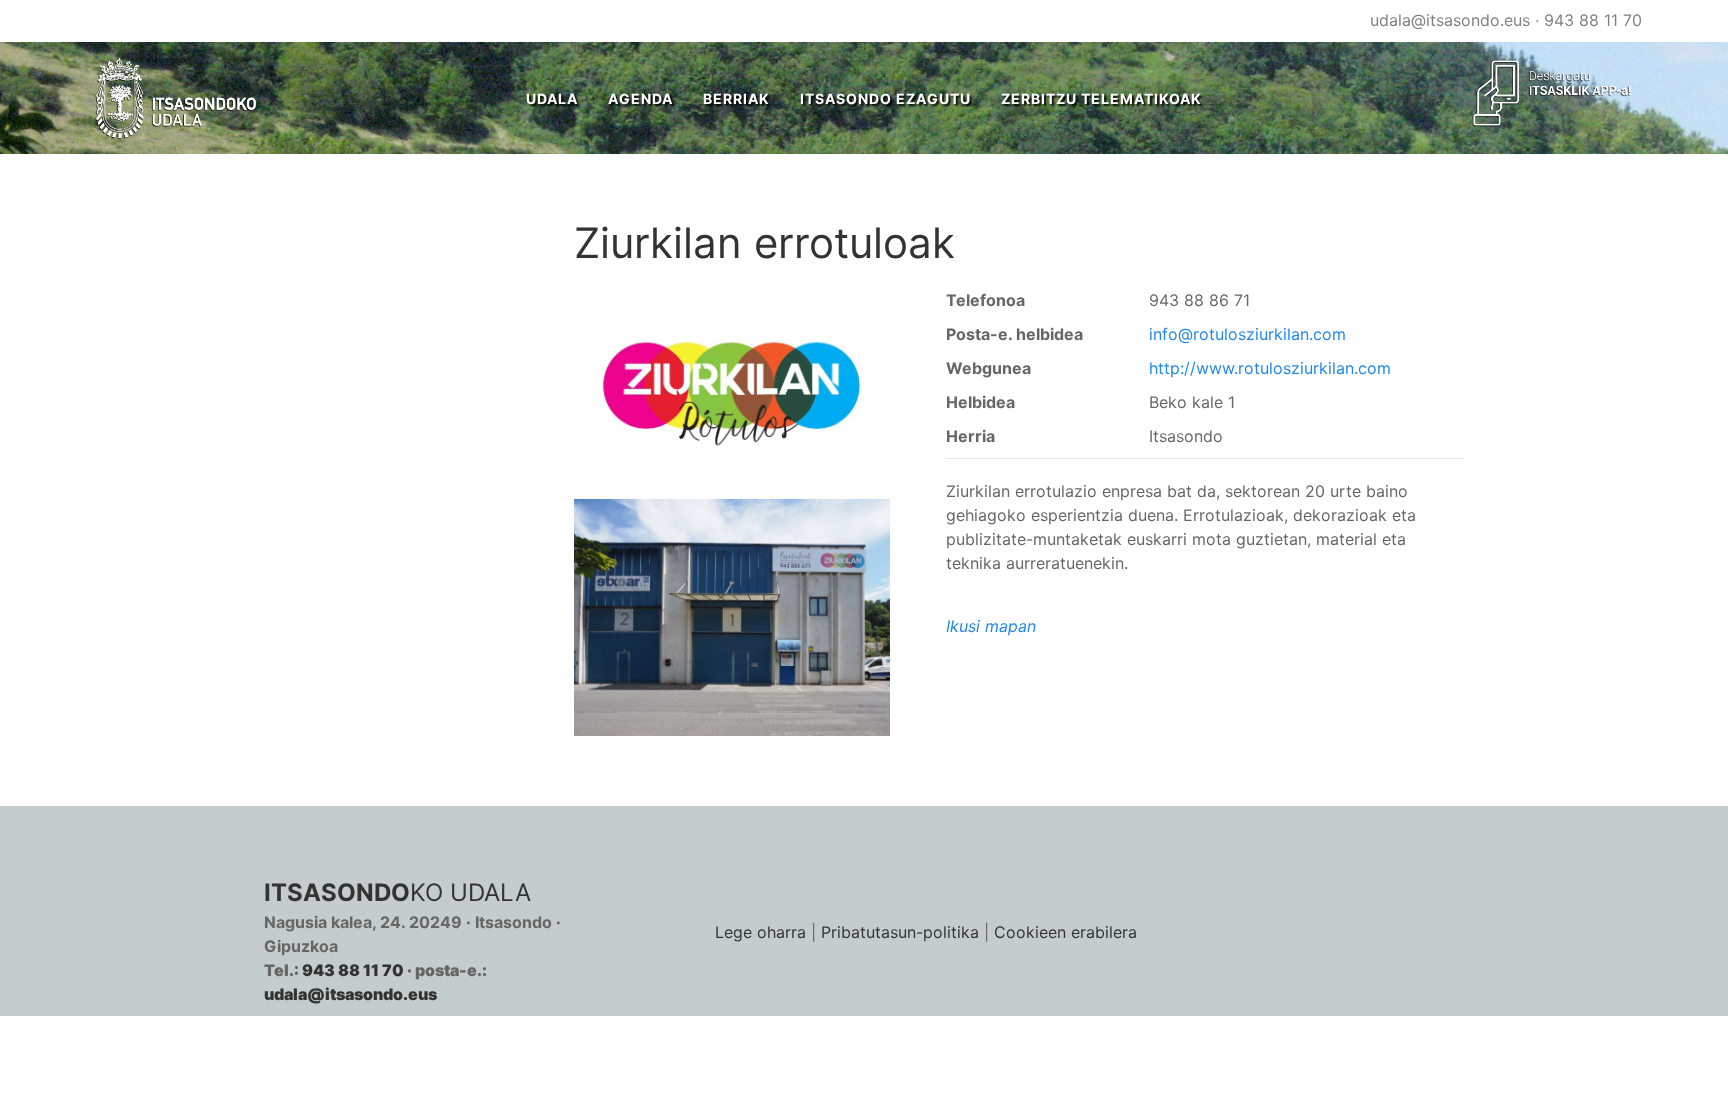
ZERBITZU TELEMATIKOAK (1101, 98)
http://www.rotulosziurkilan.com (1270, 368)
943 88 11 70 (1593, 20)
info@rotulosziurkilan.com (1247, 334)
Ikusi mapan (991, 626)
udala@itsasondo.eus (1450, 20)
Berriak (736, 98)
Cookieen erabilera (1065, 932)
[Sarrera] (176, 98)
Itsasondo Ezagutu (885, 98)
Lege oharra (760, 932)
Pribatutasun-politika (900, 932)
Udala (552, 98)
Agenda (640, 98)
